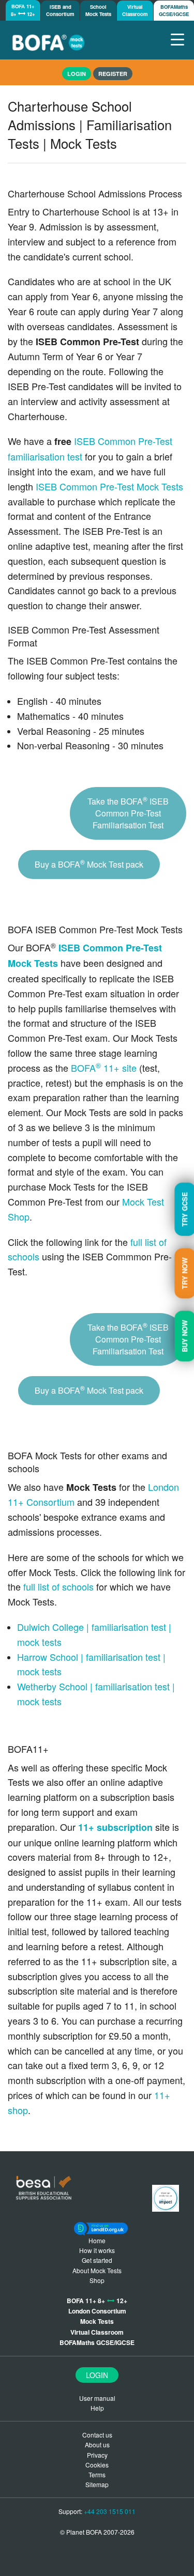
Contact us (97, 2435)
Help (97, 2408)
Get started (97, 2260)
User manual (97, 2398)
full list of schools (58, 1586)
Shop (97, 2280)
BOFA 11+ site (104, 1068)
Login (97, 2375)
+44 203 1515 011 (110, 2511)
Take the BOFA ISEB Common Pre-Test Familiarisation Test (128, 813)
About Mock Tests (97, 2270)
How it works (97, 2250)
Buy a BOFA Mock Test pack (89, 864)
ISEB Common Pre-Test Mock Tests (109, 486)
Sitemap (97, 2484)
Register (113, 74)
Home (97, 2240)
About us (97, 2444)
